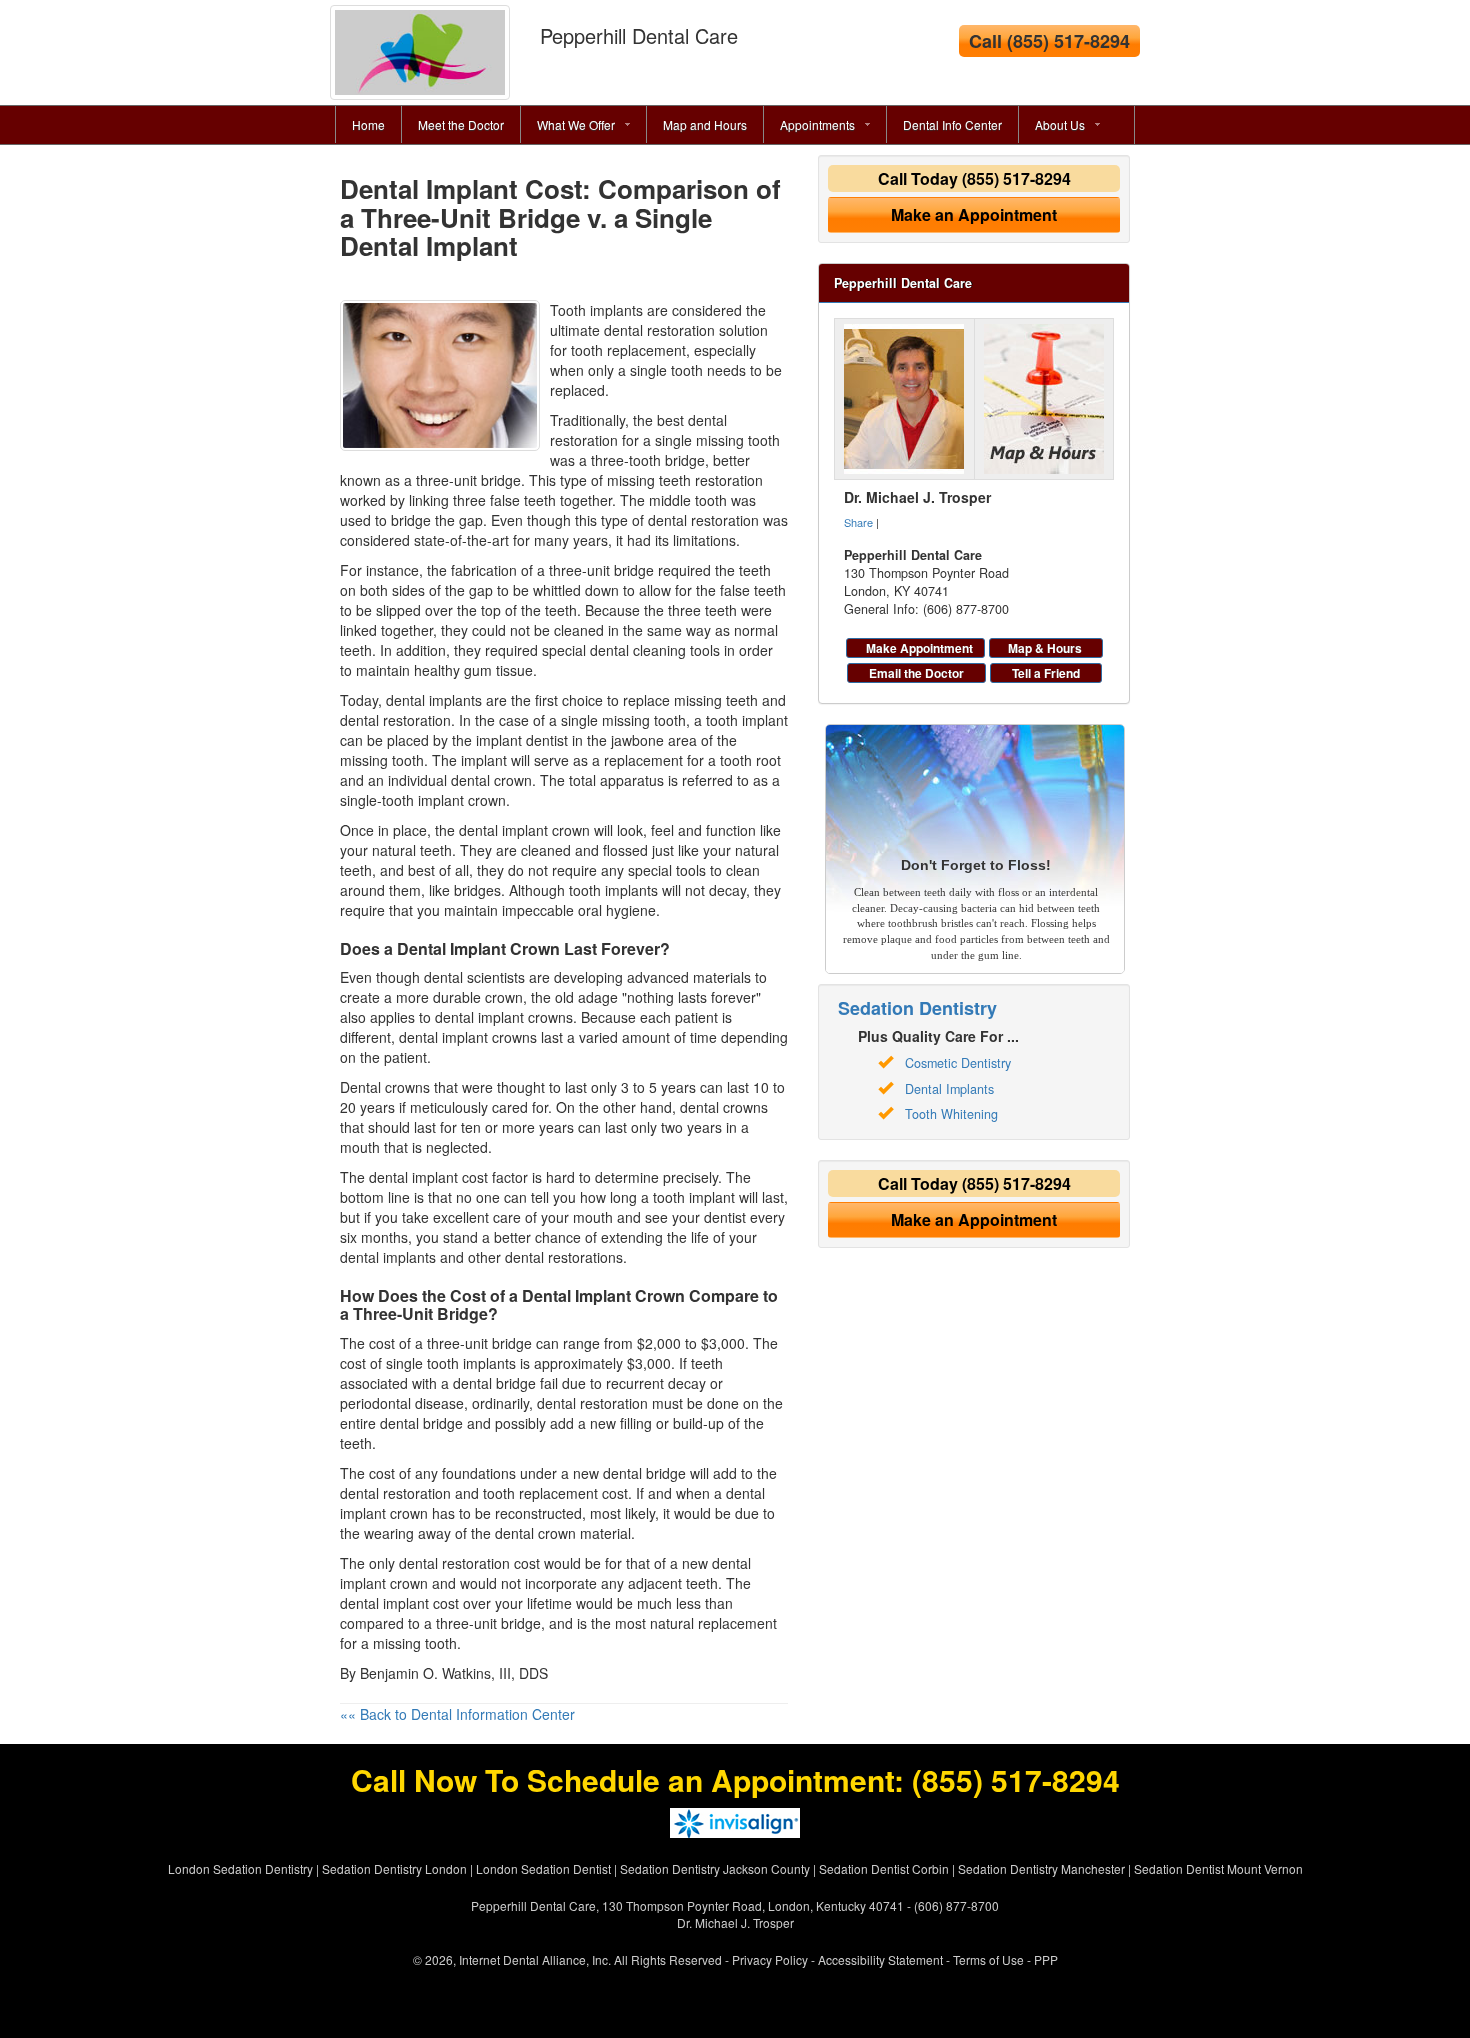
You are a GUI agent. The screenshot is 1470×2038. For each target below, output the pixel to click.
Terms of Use (988, 1959)
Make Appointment (919, 648)
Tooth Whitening (951, 1114)
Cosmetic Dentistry (958, 1063)
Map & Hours (1045, 648)
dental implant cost (428, 1177)
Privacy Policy (770, 1959)
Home (368, 124)
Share (858, 522)
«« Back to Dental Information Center (457, 1714)
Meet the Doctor (461, 124)
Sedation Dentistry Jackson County (715, 1868)
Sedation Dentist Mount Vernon (1218, 1868)
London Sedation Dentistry (240, 1868)
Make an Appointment (974, 214)
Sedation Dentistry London (394, 1868)
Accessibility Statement (880, 1959)
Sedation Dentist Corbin (884, 1868)
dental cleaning (638, 650)
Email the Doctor (916, 673)
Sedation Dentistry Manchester (1041, 1868)
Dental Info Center (952, 124)
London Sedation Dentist (543, 1868)
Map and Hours (705, 124)
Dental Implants (949, 1089)
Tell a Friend (1046, 673)
